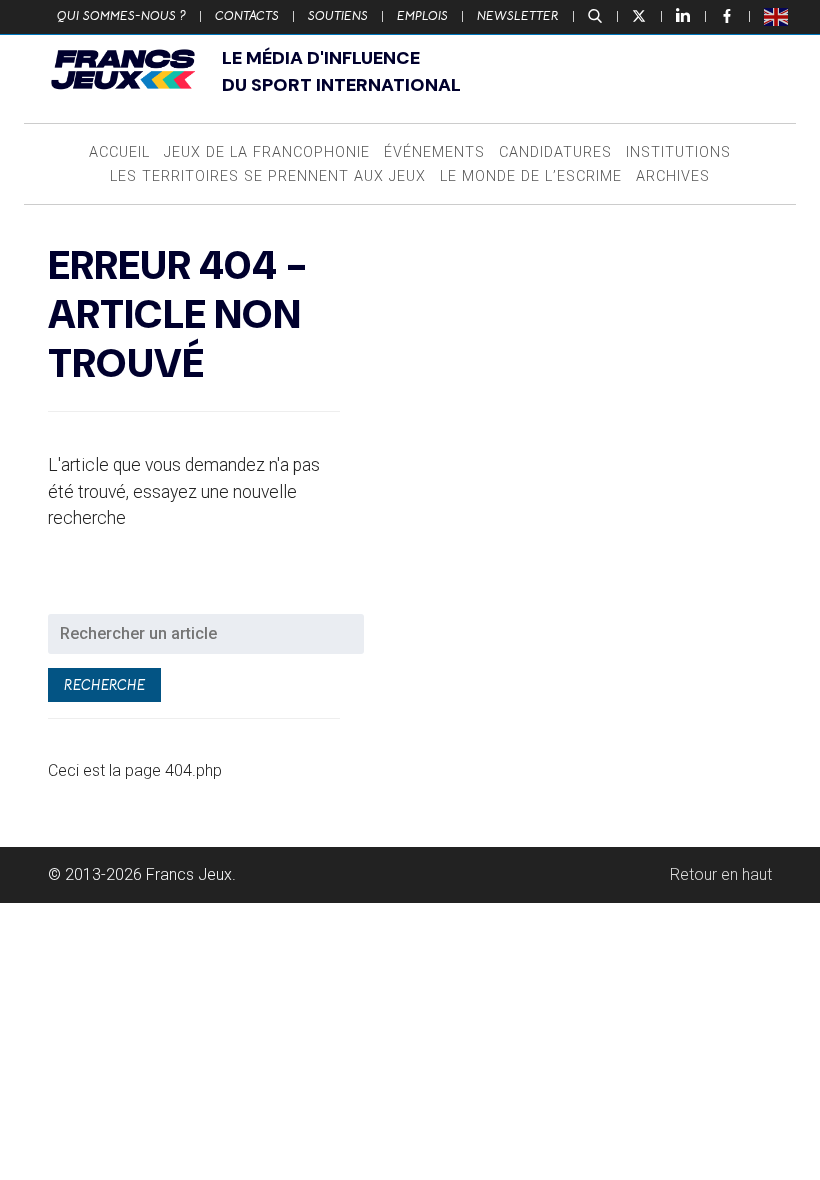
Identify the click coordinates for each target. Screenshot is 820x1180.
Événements (434, 152)
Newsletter (518, 16)
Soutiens (338, 16)
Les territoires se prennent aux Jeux (268, 176)
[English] (777, 16)
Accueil (119, 152)
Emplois (422, 16)
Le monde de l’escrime (531, 176)
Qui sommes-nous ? (121, 16)
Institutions (678, 152)
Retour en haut (721, 874)
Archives (673, 176)
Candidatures (555, 152)
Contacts (247, 16)
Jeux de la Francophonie (267, 152)
